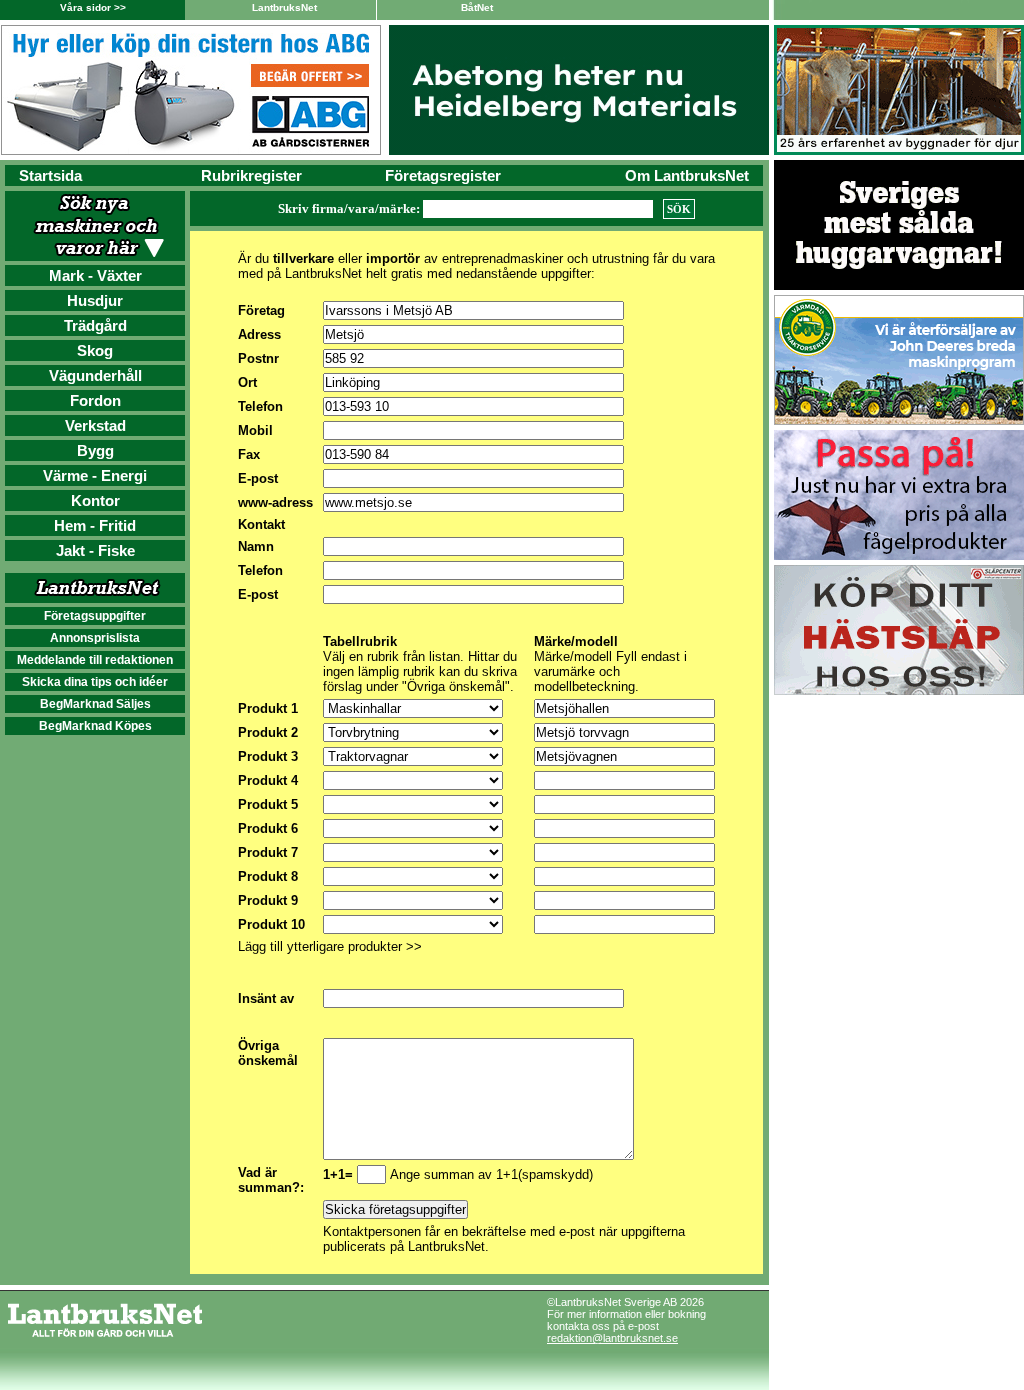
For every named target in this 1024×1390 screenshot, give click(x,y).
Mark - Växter (95, 275)
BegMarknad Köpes (95, 726)
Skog (95, 350)
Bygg (95, 450)
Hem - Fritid (95, 525)
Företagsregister (443, 175)
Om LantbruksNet (687, 175)
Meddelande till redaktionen (95, 660)
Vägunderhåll (95, 375)
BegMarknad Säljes (95, 704)
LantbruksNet (284, 7)
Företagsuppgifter (95, 616)
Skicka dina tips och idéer (95, 682)
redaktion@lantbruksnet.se (612, 1338)
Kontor (95, 500)
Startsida (50, 175)
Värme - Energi (95, 475)
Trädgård (95, 325)
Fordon (95, 400)
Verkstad (95, 425)
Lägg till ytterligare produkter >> (330, 946)
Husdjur (95, 300)
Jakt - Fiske (95, 550)
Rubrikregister (251, 175)
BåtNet (477, 7)
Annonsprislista (95, 638)
